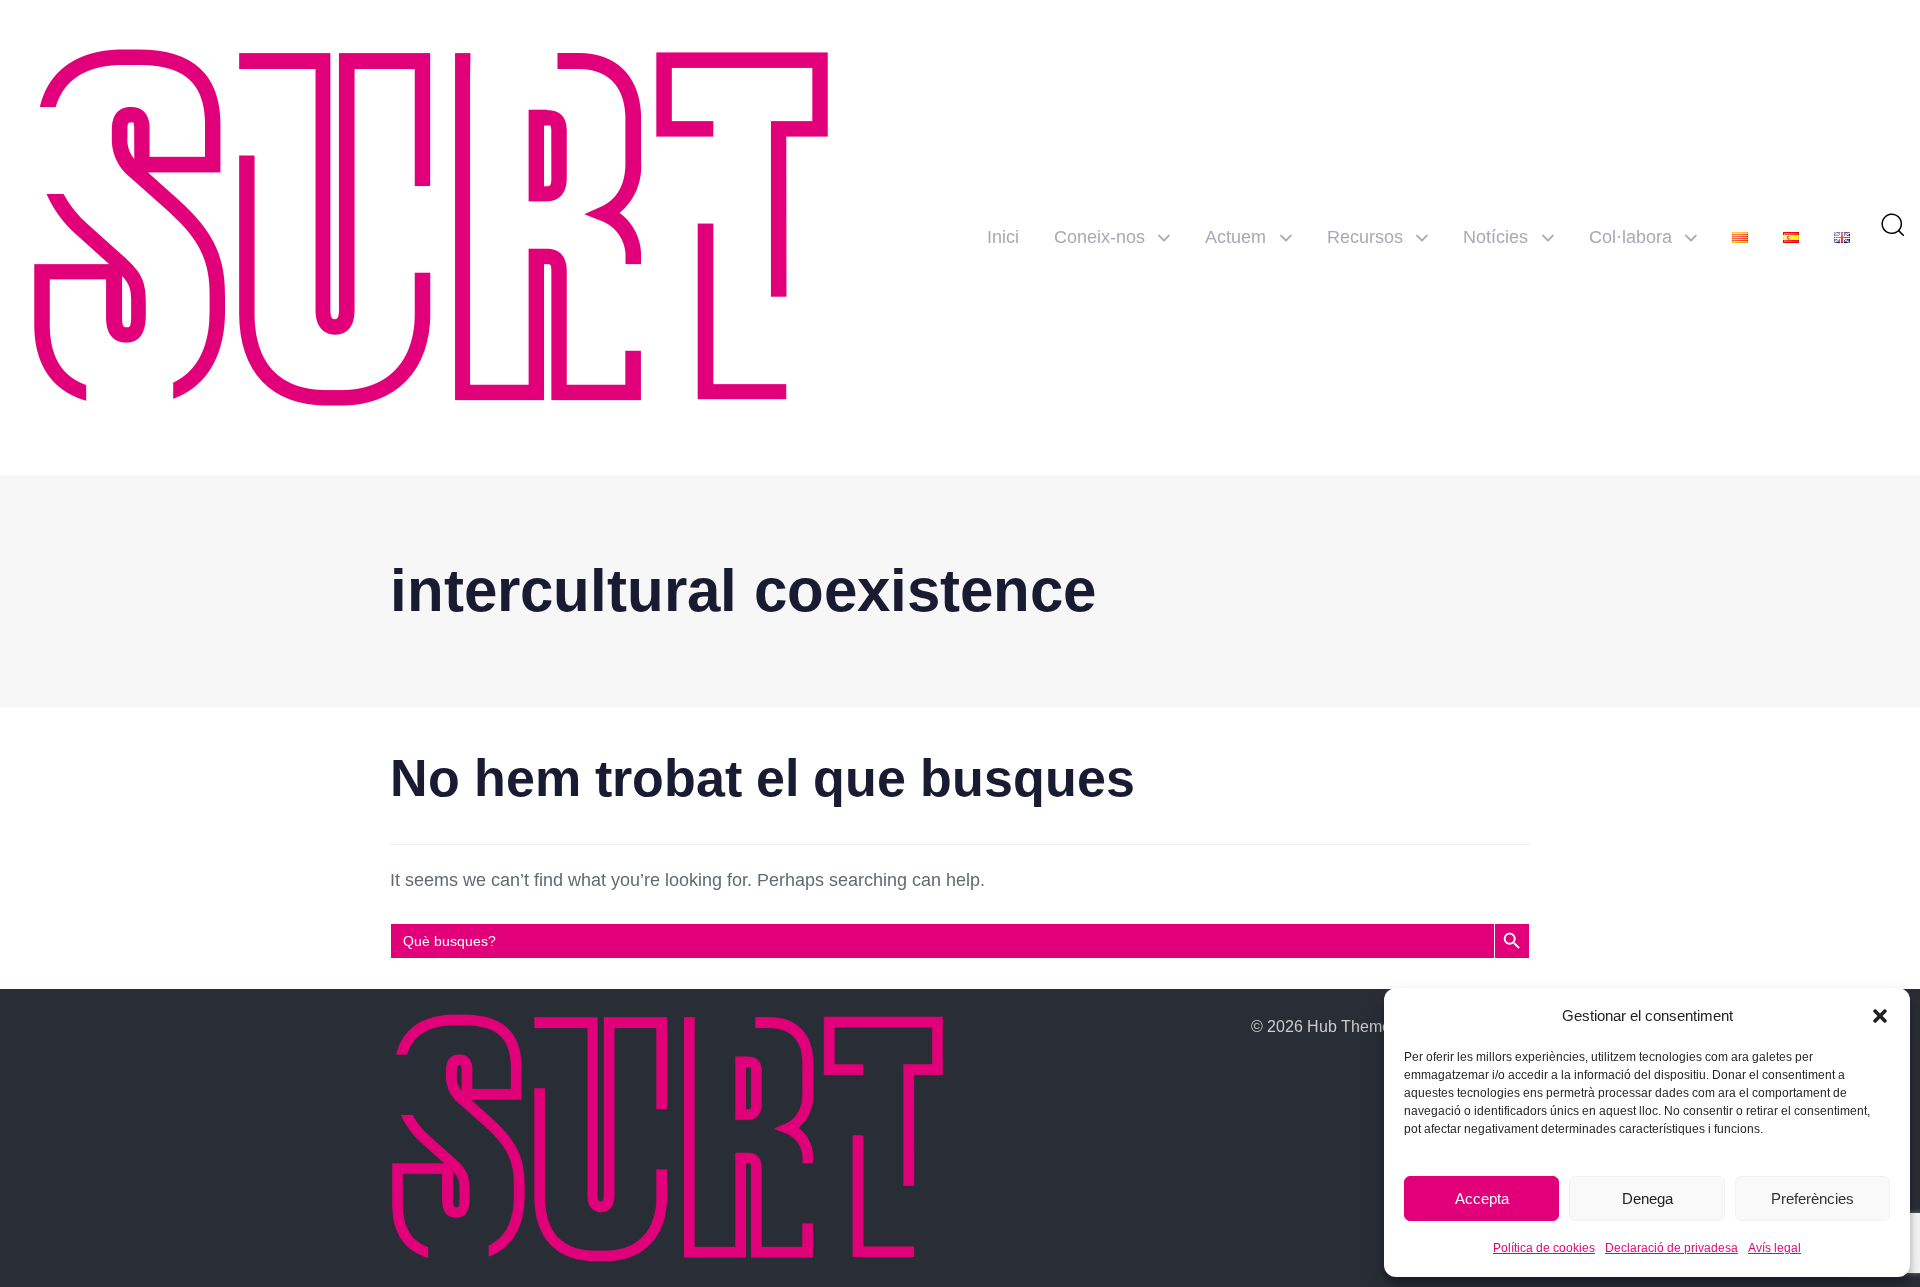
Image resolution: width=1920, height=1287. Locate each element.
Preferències (1812, 1198)
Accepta (1482, 1198)
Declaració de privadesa (1671, 1248)
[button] (1880, 1016)
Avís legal (1774, 1248)
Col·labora (1630, 237)
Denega (1647, 1198)
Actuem (1235, 237)
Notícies (1495, 237)
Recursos (1365, 237)
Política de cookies (1544, 1248)
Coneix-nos (1099, 237)
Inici (1003, 237)
